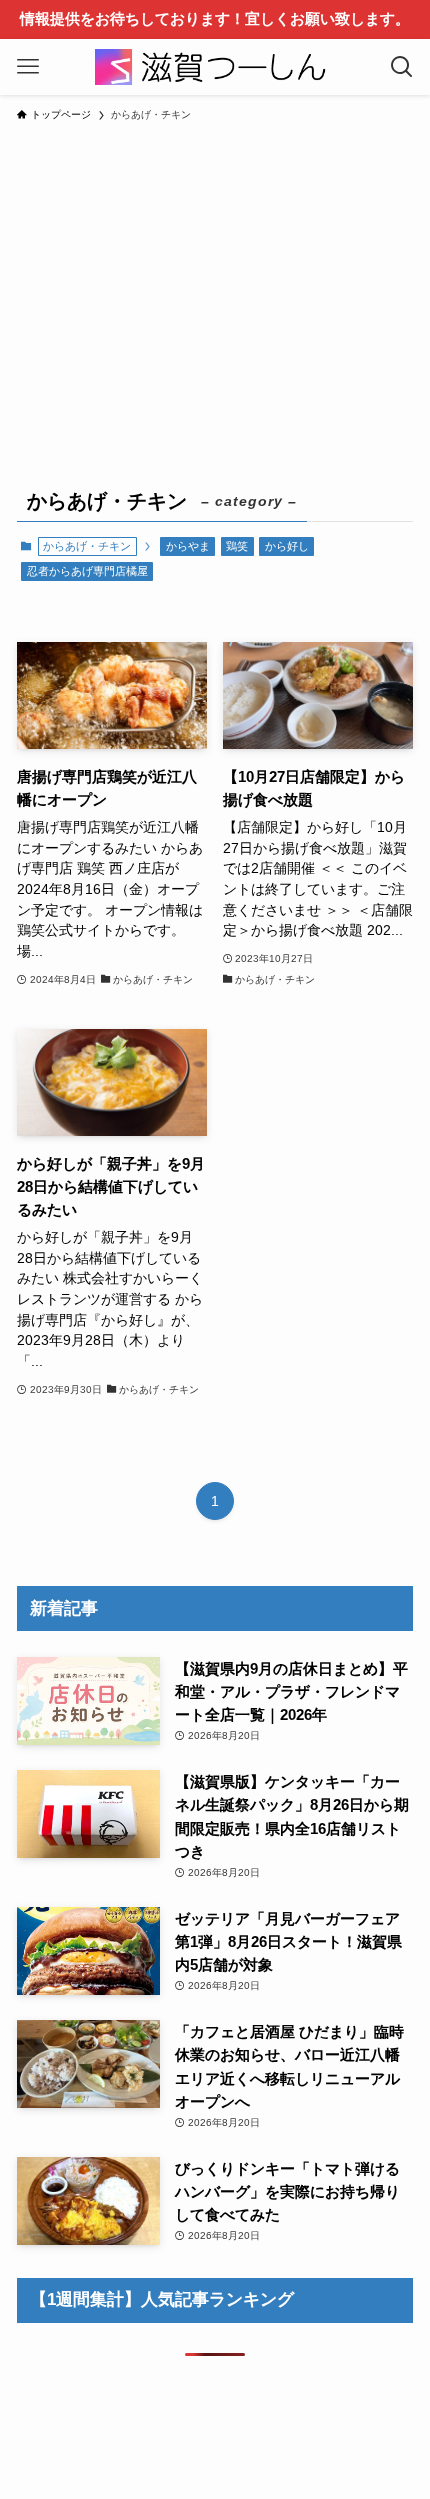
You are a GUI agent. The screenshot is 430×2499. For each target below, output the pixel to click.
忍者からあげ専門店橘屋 (87, 571)
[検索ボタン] (402, 67)
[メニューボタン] (28, 67)
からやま (188, 546)
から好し (287, 546)
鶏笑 (237, 546)
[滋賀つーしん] (215, 67)
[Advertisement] (215, 291)
